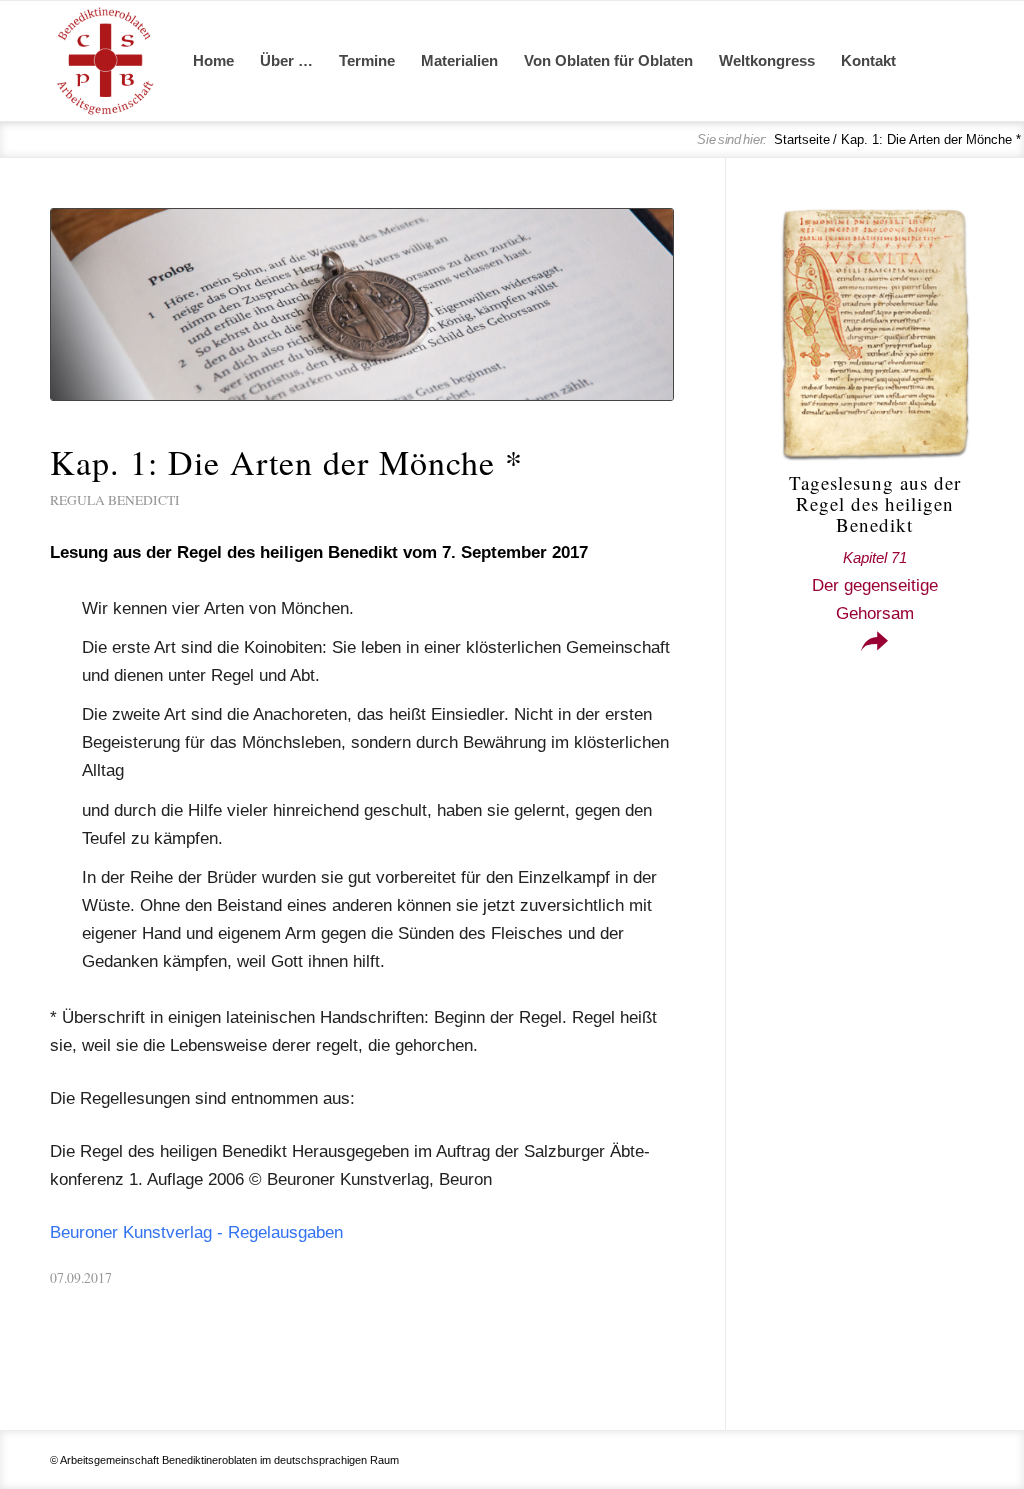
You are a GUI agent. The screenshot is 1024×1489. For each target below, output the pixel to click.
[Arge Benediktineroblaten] (105, 61)
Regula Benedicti (115, 500)
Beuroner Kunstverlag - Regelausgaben (196, 1232)
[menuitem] (213, 61)
